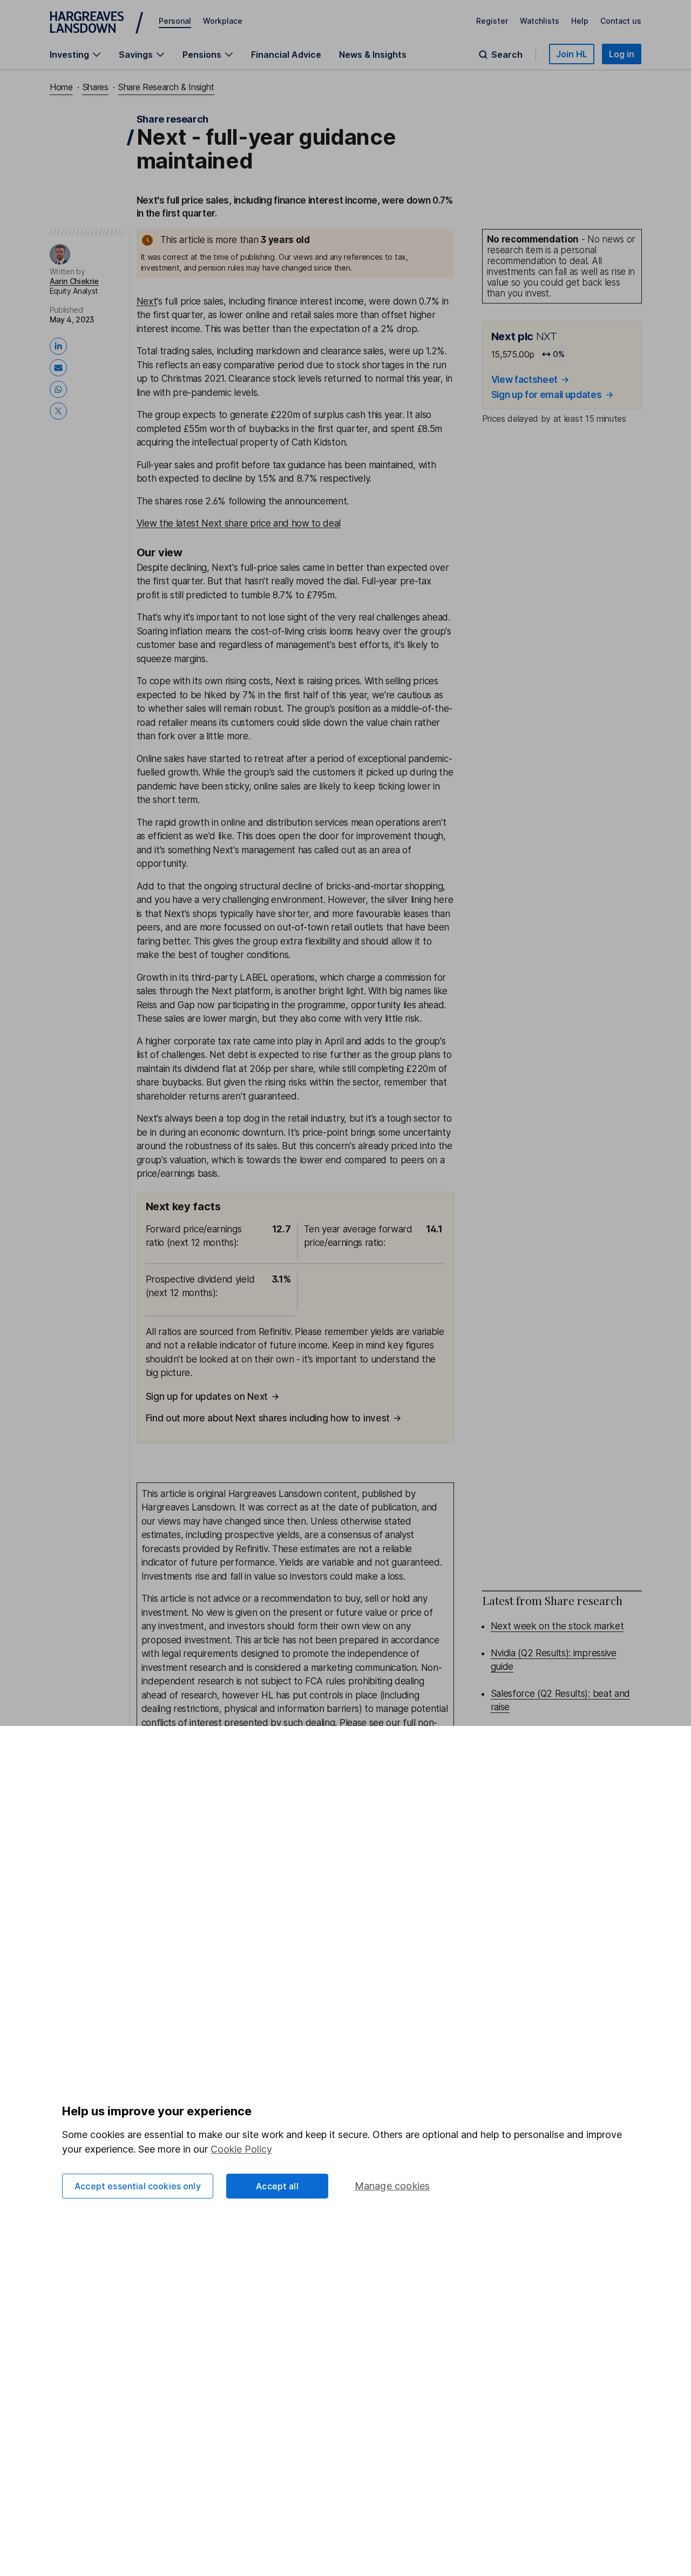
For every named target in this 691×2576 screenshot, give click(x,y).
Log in (622, 54)
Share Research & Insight (166, 87)
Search (507, 55)
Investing (69, 55)
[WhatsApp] (60, 389)
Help (580, 21)
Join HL (572, 54)
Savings (136, 55)
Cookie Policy (241, 2149)
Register (492, 21)
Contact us (621, 21)
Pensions (202, 55)
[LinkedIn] (60, 346)
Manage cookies (392, 2186)
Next (147, 301)
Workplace (223, 21)
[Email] (60, 368)
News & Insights (373, 55)
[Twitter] (60, 411)
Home (61, 87)
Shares (96, 87)
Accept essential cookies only (138, 2186)
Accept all (277, 2186)
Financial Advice (286, 55)
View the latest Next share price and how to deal (239, 523)
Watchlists (540, 21)
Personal (175, 21)
